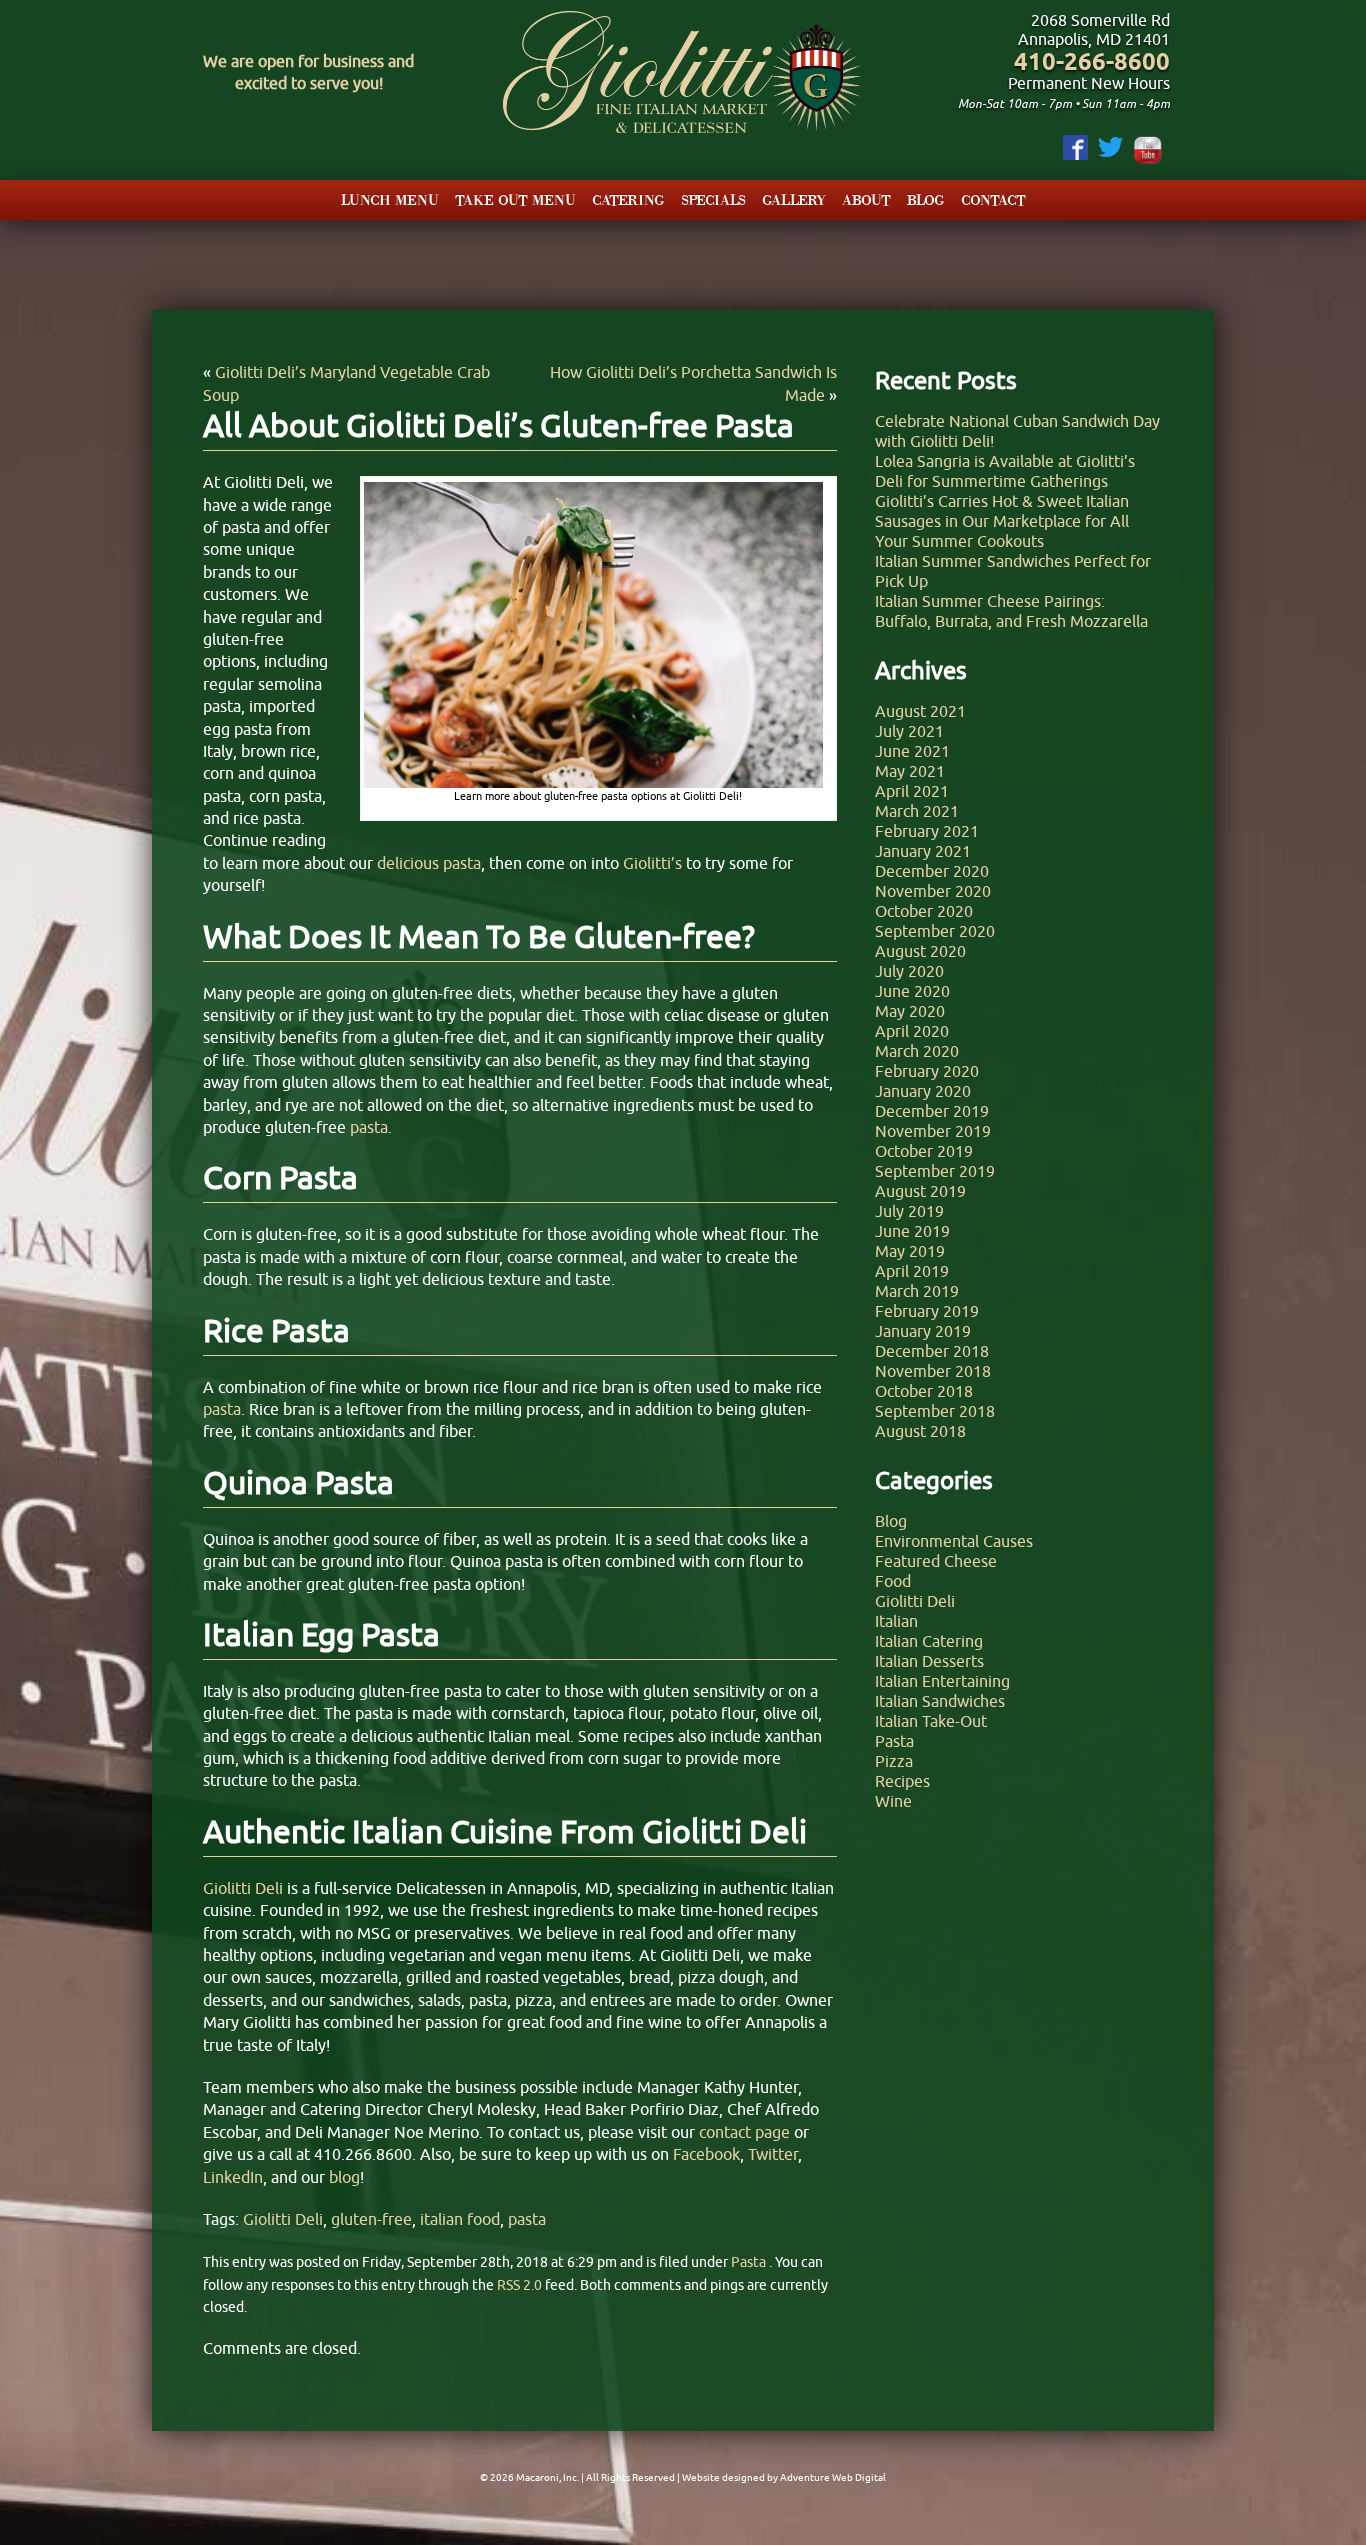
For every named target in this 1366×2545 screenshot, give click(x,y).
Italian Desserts (929, 1661)
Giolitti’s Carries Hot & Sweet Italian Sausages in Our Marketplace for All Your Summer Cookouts (1002, 521)
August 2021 (920, 711)
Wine (893, 1801)
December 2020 (932, 871)
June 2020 (912, 991)
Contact (993, 199)
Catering (628, 199)
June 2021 (912, 751)
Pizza (894, 1761)
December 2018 (932, 1351)
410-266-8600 (1092, 61)
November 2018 (933, 1371)
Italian (896, 1621)
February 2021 (927, 831)
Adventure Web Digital (833, 2477)
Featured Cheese (936, 1561)
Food (893, 1581)
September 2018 (935, 1411)
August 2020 (920, 951)
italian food (460, 2219)
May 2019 (910, 1251)
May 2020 (910, 1011)
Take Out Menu (515, 199)
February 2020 (927, 1071)
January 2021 (923, 851)
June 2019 (912, 1231)
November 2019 (933, 1131)
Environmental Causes (954, 1541)
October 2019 (924, 1151)
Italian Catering (929, 1641)
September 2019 (935, 1171)
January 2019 (923, 1331)
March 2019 (917, 1291)
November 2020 (933, 891)
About (866, 199)
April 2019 (912, 1271)
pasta (527, 2219)
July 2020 (909, 971)
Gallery (794, 199)
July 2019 (909, 1211)
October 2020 (924, 911)
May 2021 (910, 771)
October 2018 (924, 1391)
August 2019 (920, 1191)
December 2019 (932, 1111)
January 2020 (923, 1091)
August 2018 (920, 1431)
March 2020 (917, 1051)
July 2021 (909, 731)
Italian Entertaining (942, 1681)
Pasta (748, 2262)
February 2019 (927, 1311)
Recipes (902, 1781)
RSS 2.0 (519, 2285)
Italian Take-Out (931, 1721)
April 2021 (912, 791)
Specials (713, 199)
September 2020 (935, 931)
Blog (926, 199)
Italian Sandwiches (940, 1701)
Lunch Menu (390, 199)
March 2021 (917, 811)
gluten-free (371, 2219)
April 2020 (912, 1031)
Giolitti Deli (283, 2219)
